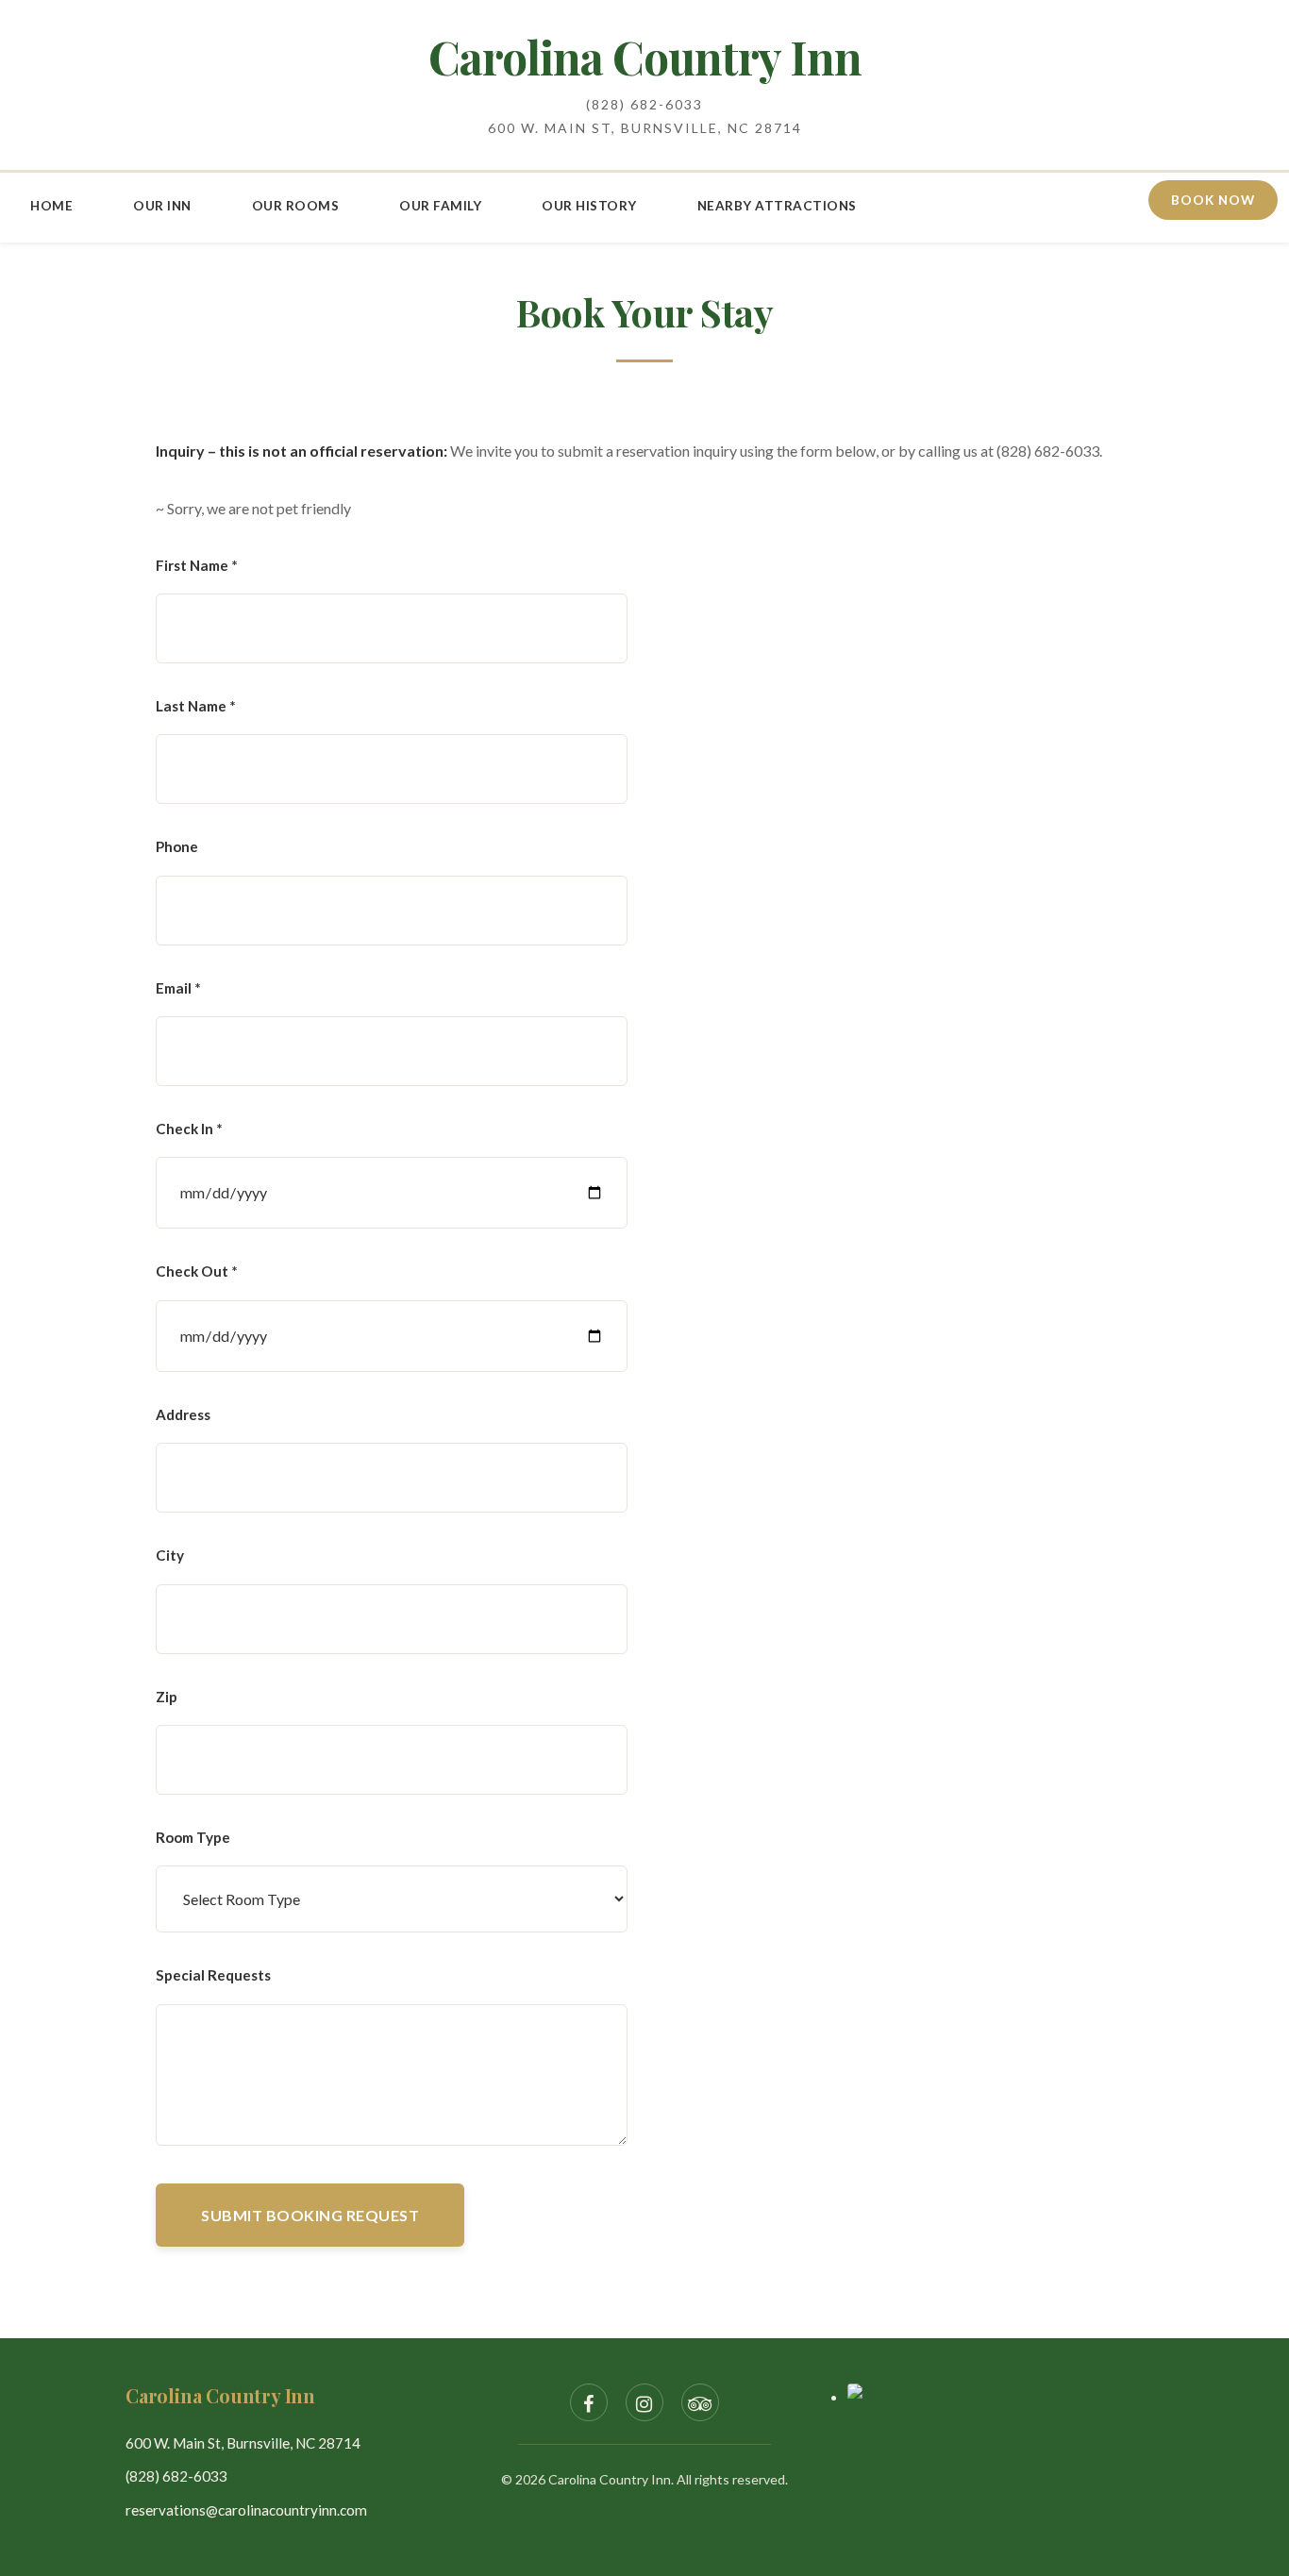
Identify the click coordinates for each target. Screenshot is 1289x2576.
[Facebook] (589, 2402)
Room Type (193, 1837)
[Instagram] (644, 2402)
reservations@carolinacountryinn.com (246, 2510)
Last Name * (196, 706)
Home (51, 206)
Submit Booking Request (310, 2215)
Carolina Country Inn (645, 57)
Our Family (440, 206)
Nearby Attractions (777, 206)
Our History (589, 206)
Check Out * (197, 1271)
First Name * (197, 565)
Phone (177, 846)
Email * (178, 988)
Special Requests (213, 1975)
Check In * (189, 1129)
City (170, 1555)
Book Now (1213, 200)
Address (183, 1414)
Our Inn (162, 206)
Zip (167, 1697)
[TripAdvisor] (700, 2402)
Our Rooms (296, 206)
